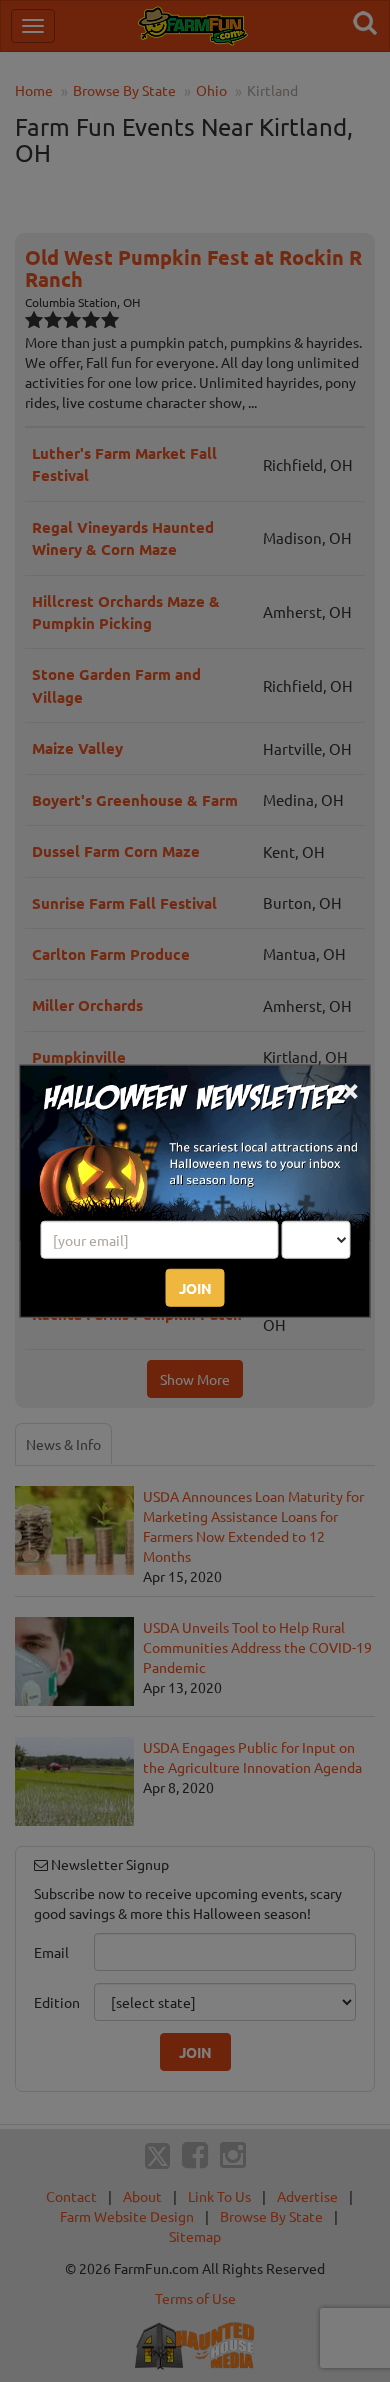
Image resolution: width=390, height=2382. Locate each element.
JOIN (195, 1287)
